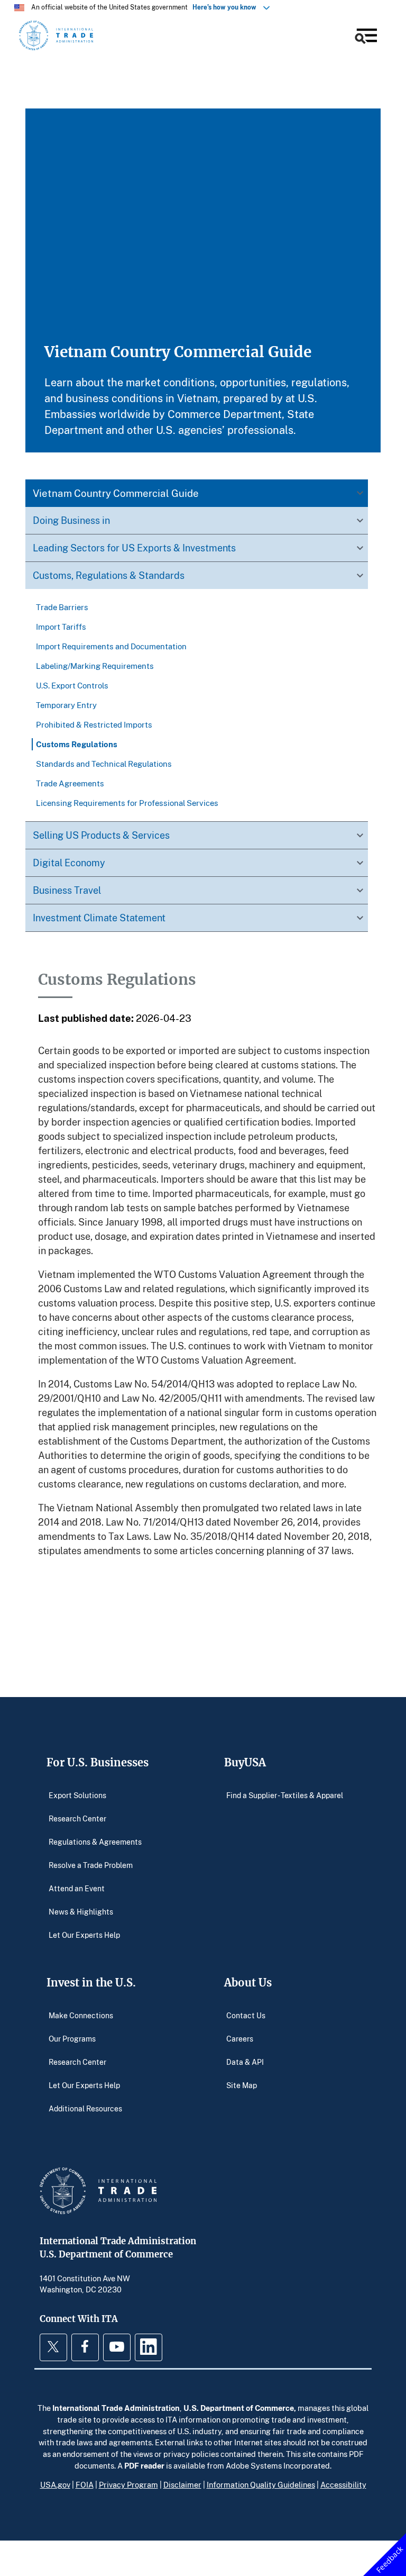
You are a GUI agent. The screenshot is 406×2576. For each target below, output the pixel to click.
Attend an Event (77, 1888)
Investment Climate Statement (99, 918)
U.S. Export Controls (72, 685)
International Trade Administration (116, 2408)
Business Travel (67, 890)
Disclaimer (182, 2484)
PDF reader (144, 2465)
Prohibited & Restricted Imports (94, 724)
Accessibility (343, 2484)
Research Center (77, 1818)
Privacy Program (128, 2484)
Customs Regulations (77, 744)
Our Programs (72, 2038)
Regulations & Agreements (95, 1841)
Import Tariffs (61, 627)
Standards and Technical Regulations (104, 764)
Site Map (242, 2085)
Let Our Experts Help (84, 1934)
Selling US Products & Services (101, 835)
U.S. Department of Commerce (239, 2408)
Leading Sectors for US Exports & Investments (134, 548)
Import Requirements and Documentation (111, 646)
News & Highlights (81, 1911)
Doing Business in (71, 520)
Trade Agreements (70, 783)
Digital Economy (69, 863)
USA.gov (55, 2484)
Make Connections (81, 2015)
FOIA (85, 2484)
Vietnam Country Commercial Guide (116, 493)
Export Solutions (77, 1795)
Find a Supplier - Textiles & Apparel (285, 1795)
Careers (240, 2038)
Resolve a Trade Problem (91, 1865)
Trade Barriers (62, 607)
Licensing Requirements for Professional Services (127, 803)
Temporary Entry (66, 705)
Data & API (245, 2061)
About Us (248, 1983)
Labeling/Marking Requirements (95, 666)
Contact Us (246, 2015)
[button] (365, 37)
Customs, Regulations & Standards (109, 575)
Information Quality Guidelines (261, 2484)
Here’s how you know (227, 7)
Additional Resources (85, 2108)
